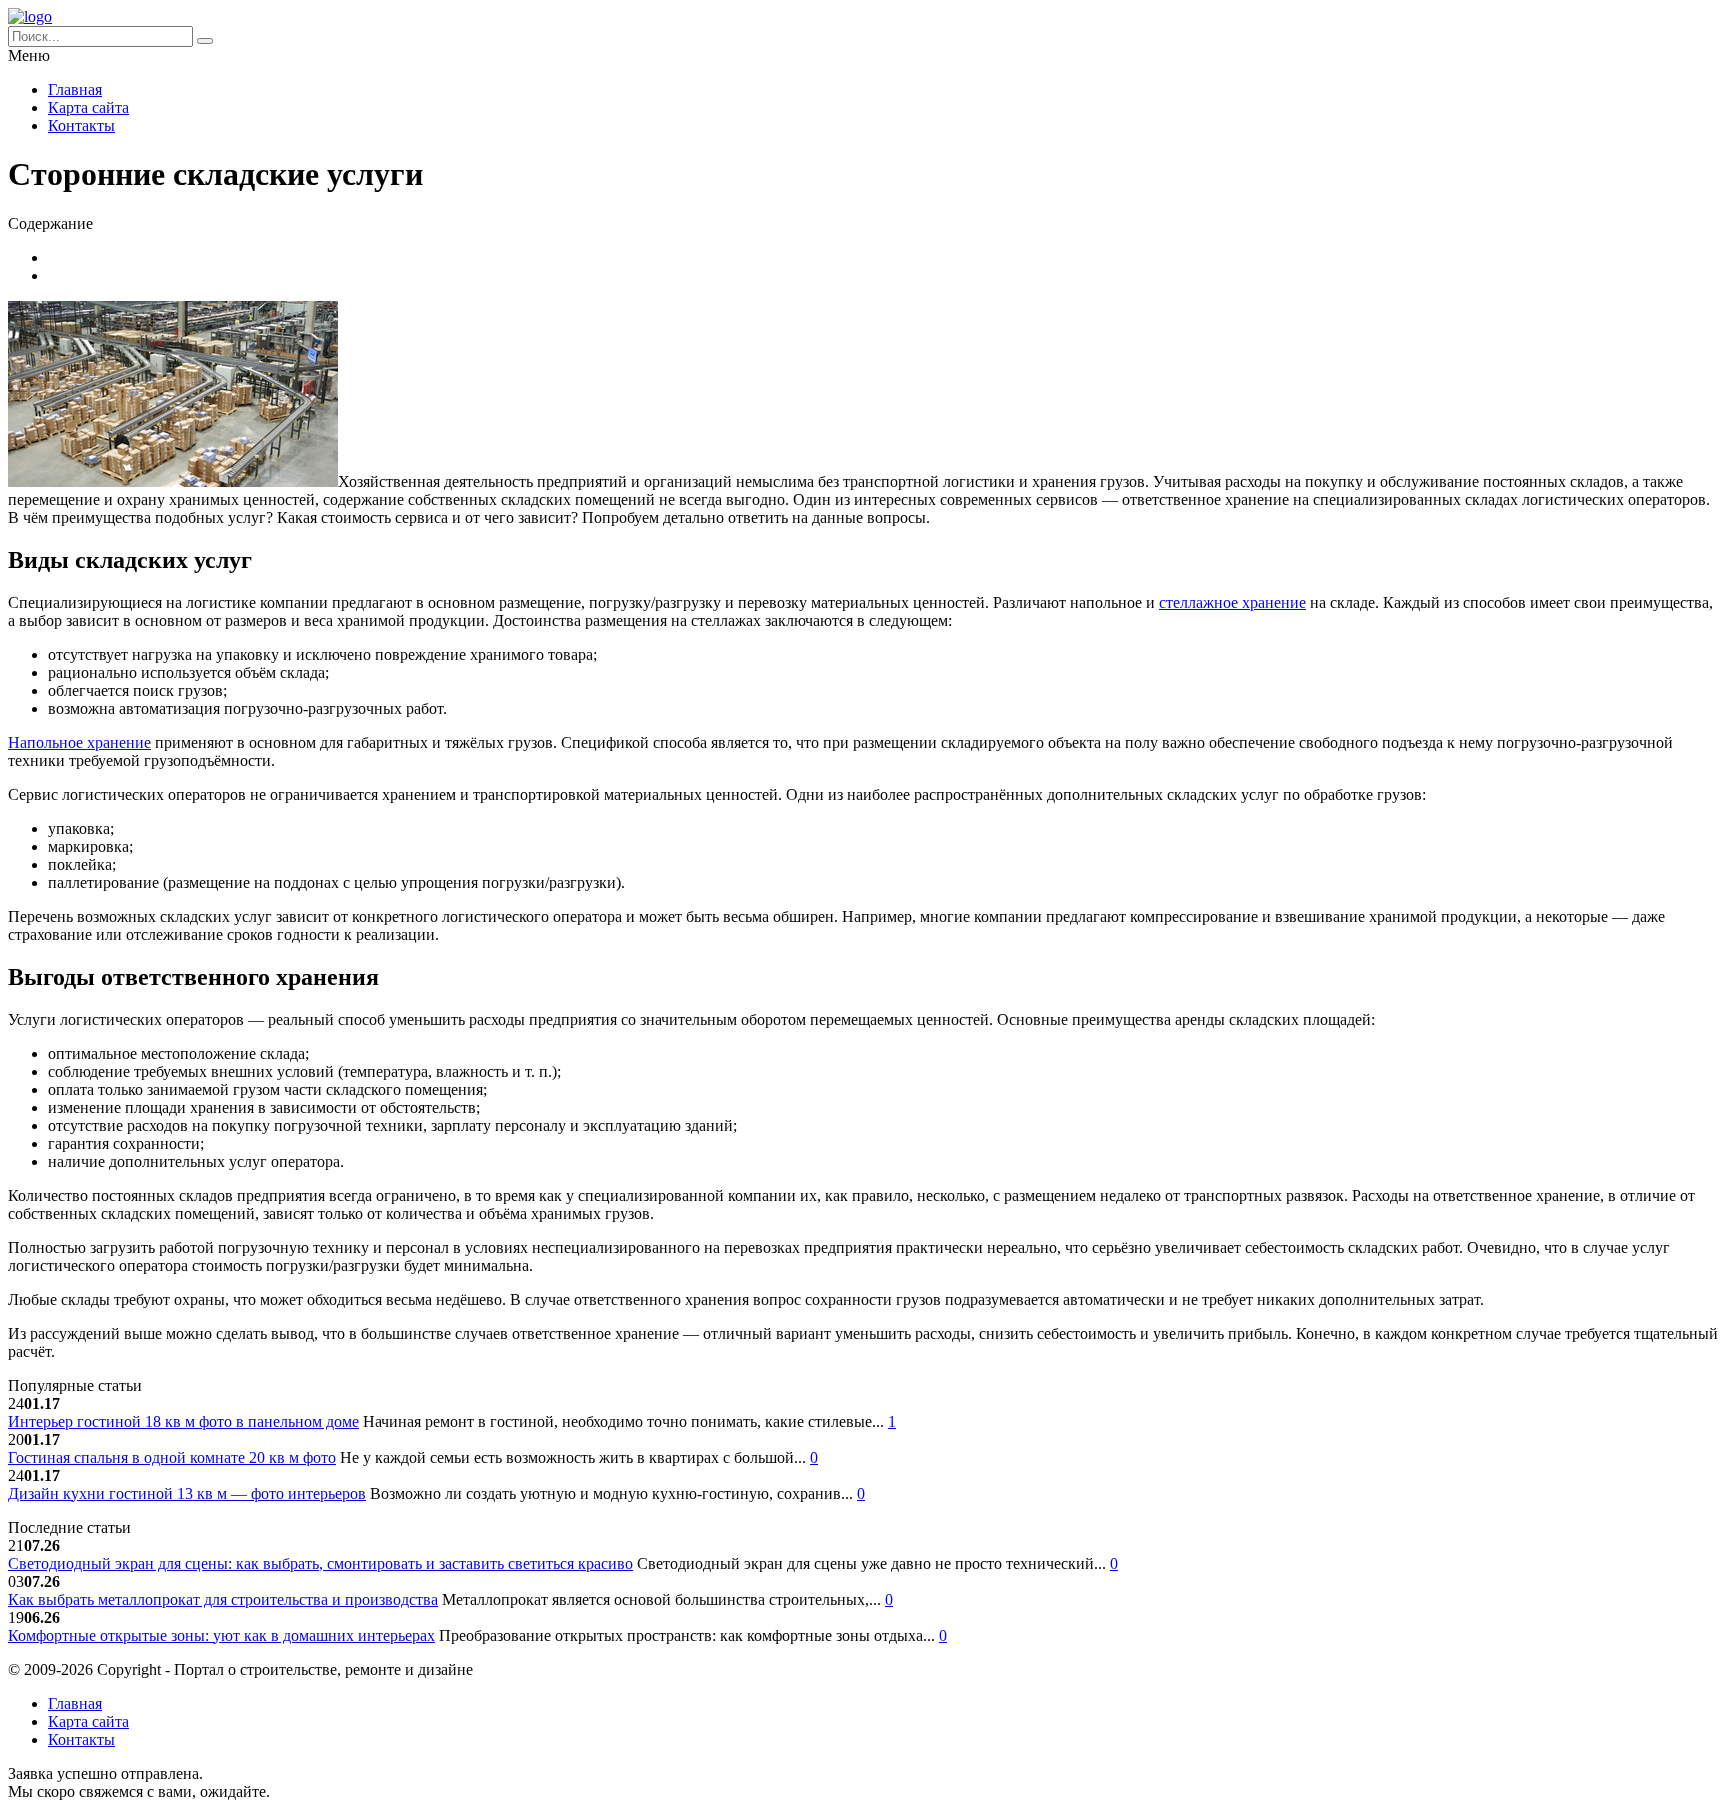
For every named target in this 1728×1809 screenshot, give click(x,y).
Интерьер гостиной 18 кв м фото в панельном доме (183, 1421)
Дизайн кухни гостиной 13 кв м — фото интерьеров (187, 1493)
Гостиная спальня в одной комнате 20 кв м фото (172, 1457)
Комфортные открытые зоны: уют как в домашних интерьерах (221, 1635)
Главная (75, 89)
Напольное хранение (79, 742)
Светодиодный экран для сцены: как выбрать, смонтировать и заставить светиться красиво (320, 1563)
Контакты (81, 125)
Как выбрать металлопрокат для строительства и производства (223, 1599)
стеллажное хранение (1232, 602)
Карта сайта (88, 107)
